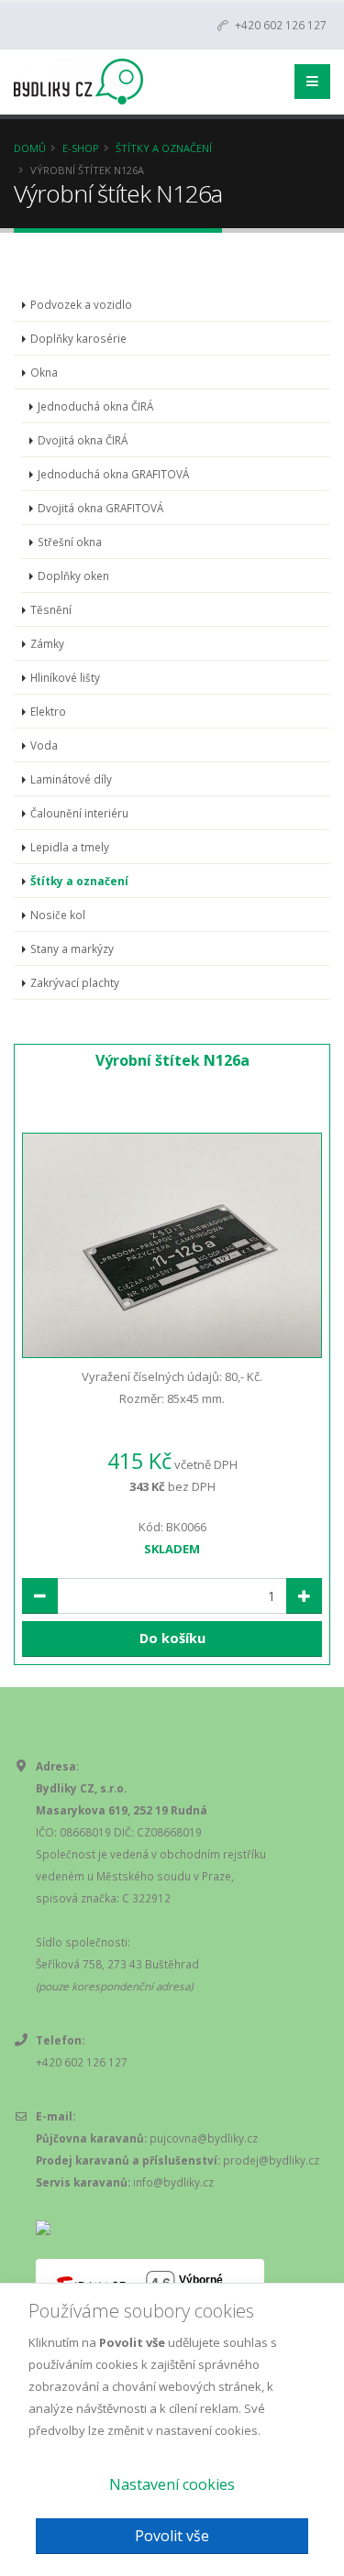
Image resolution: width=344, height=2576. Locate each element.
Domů (30, 148)
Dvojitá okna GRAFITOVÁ (100, 508)
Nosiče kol (58, 915)
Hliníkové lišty (65, 677)
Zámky (47, 643)
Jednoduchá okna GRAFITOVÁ (113, 474)
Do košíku (172, 1638)
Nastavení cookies (172, 2484)
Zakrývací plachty (75, 982)
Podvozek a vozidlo (81, 304)
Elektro (48, 711)
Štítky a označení (164, 148)
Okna (44, 372)
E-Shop (81, 148)
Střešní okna (70, 542)
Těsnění (51, 609)
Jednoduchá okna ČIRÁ (95, 406)
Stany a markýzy (72, 948)
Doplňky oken (73, 575)
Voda (44, 745)
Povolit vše (172, 2536)
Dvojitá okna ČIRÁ (83, 440)
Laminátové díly (71, 779)
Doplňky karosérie (78, 338)
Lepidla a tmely (70, 847)
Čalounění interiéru (79, 813)
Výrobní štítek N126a (172, 1060)
